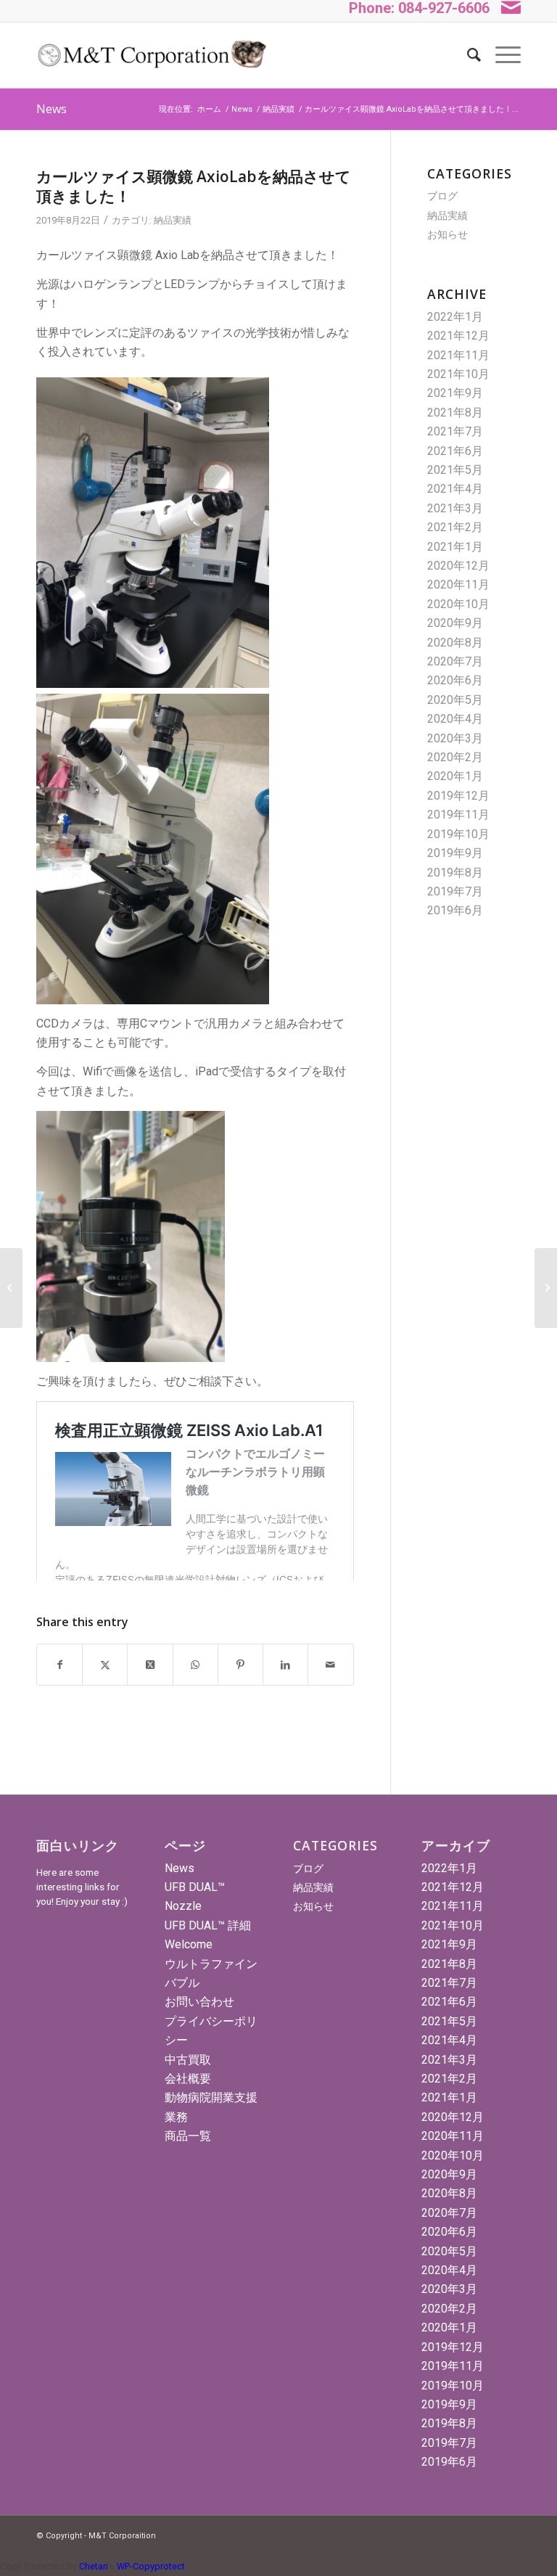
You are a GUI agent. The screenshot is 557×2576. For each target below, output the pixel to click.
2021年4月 (455, 489)
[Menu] (501, 55)
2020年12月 (458, 566)
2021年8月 (455, 413)
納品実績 (173, 220)
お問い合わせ (199, 2002)
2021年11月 (458, 355)
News (51, 109)
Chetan (93, 2566)
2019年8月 (455, 873)
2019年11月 (458, 815)
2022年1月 (455, 317)
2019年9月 (455, 853)
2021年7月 (455, 431)
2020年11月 (458, 584)
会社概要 (188, 2079)
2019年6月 (455, 910)
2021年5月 (455, 470)
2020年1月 (455, 776)
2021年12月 (458, 336)
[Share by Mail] (330, 1665)
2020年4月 (455, 719)
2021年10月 (458, 374)
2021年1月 (455, 547)
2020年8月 (455, 643)
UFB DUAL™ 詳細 (208, 1925)
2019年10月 (458, 834)
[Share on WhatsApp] (195, 1665)
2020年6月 (455, 680)
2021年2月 (455, 527)
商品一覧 (188, 2136)
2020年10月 (458, 604)
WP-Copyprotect (151, 2566)
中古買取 (188, 2060)
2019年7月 (455, 891)
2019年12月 (458, 796)
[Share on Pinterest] (240, 1665)
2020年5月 (455, 700)
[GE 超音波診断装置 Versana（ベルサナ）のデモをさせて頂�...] (11, 1288)
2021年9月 (455, 393)
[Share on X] (105, 1665)
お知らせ (447, 234)
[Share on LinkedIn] (285, 1665)
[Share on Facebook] (59, 1665)
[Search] (467, 55)
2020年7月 (455, 661)
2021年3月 (455, 508)
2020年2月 (455, 757)
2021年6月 (455, 451)
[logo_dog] (151, 55)
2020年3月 (455, 738)
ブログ (442, 196)
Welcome (189, 1944)
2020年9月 (455, 623)
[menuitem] (467, 55)
